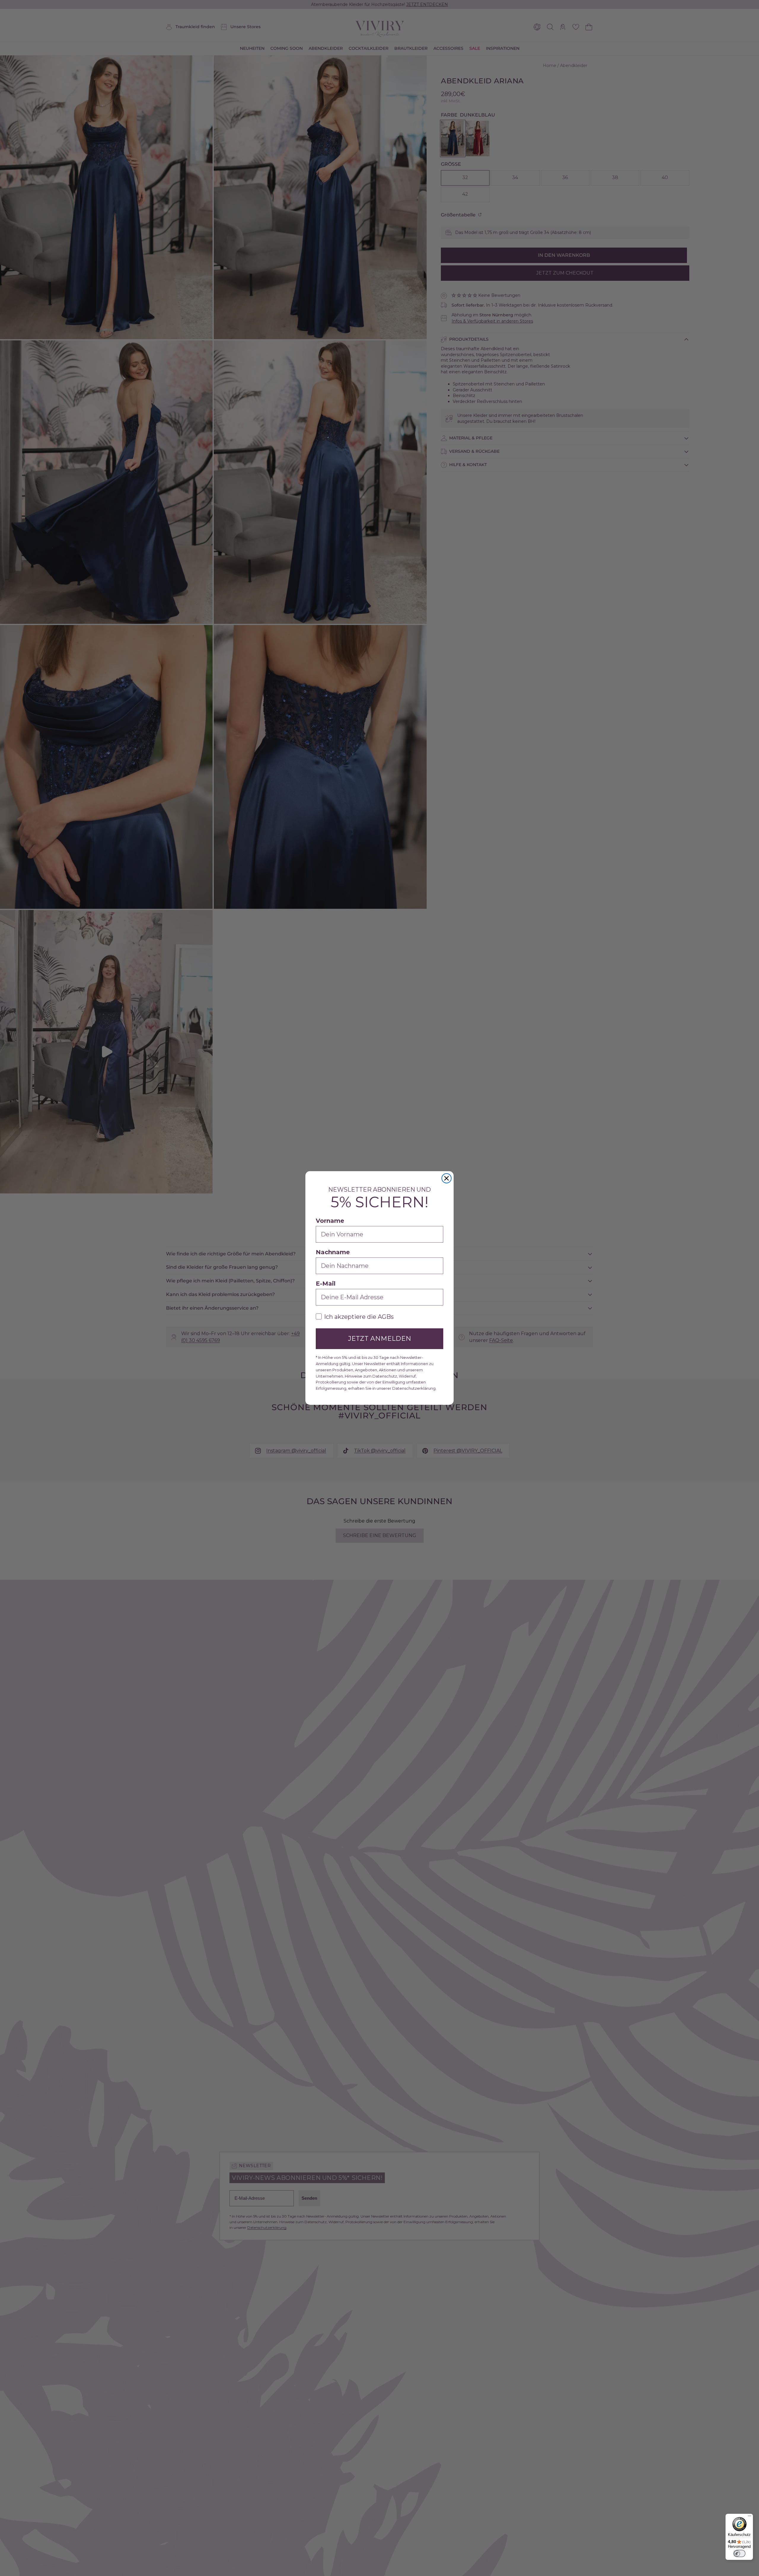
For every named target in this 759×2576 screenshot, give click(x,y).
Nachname (333, 1252)
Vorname (330, 1221)
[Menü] (750, 2517)
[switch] (739, 2553)
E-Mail (326, 1284)
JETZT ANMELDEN (380, 1339)
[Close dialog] (447, 1178)
